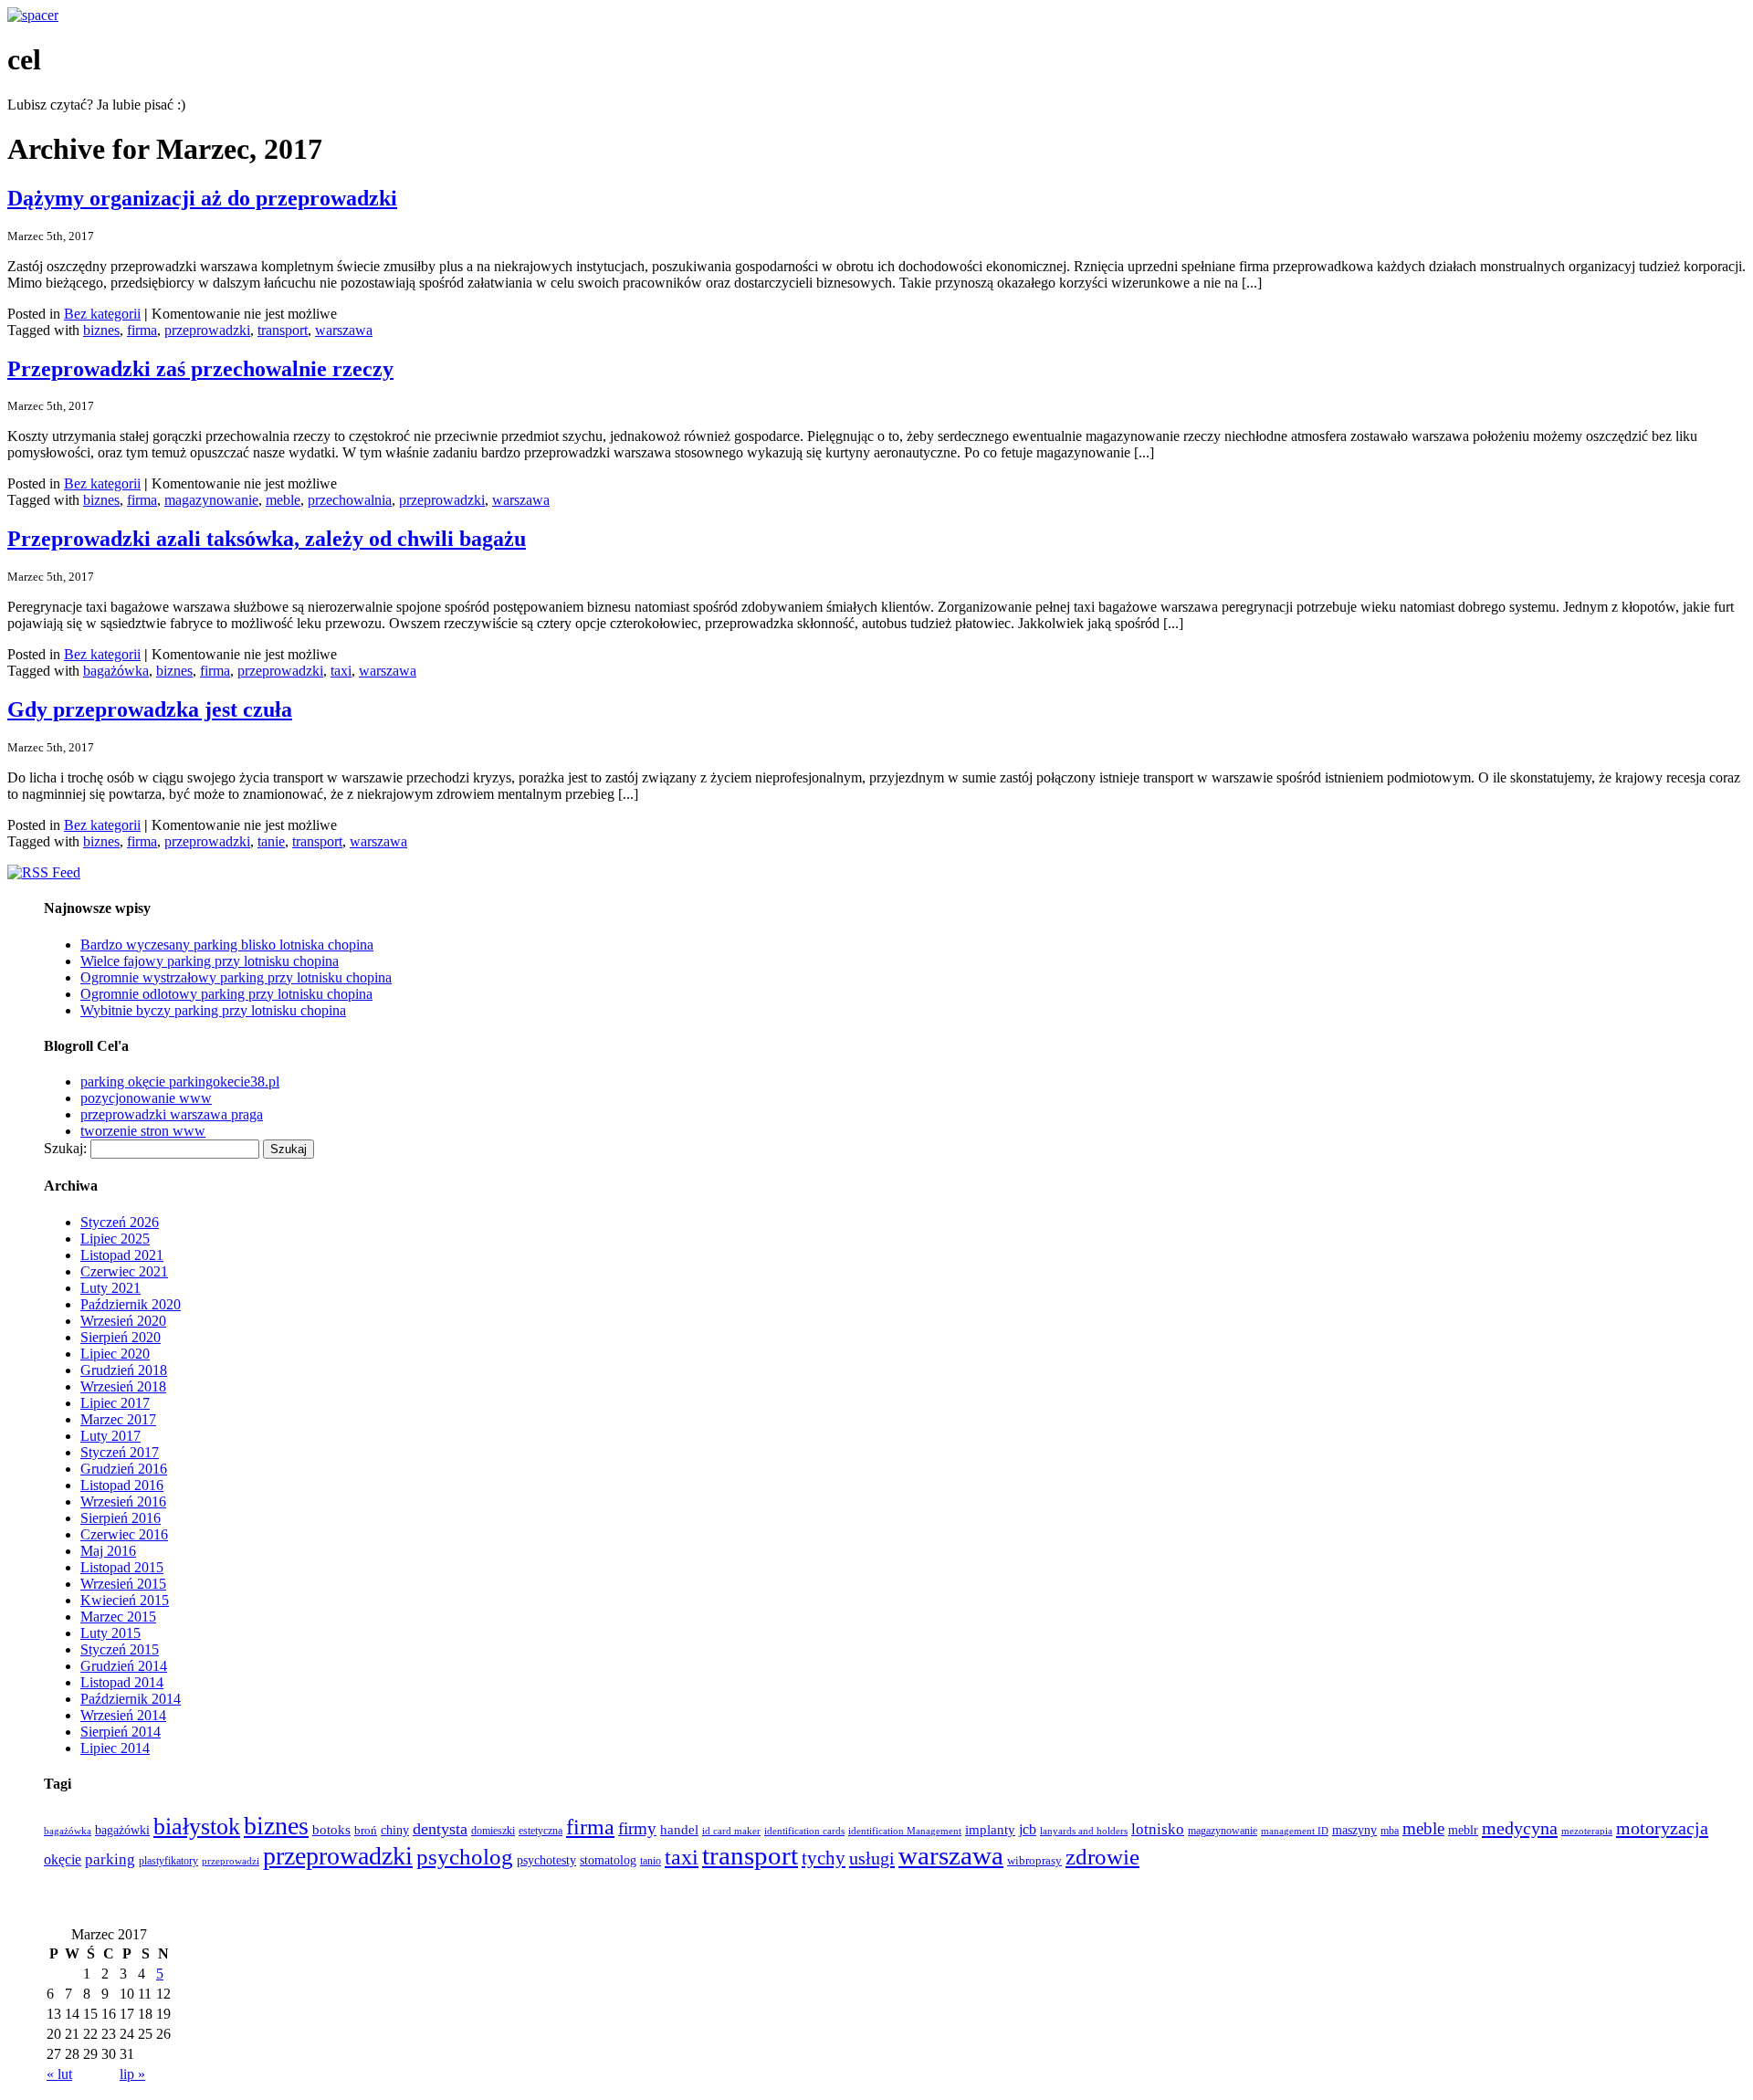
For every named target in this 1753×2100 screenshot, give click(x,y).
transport (283, 330)
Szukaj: (65, 1148)
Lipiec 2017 (115, 1403)
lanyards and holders (1084, 1831)
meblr (1463, 1830)
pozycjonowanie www (146, 1098)
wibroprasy (1034, 1861)
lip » (132, 2074)
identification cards (804, 1831)
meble (283, 500)
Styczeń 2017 (120, 1452)
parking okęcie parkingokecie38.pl (180, 1081)
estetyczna (541, 1831)
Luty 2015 (110, 1633)
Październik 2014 (131, 1699)
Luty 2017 (110, 1436)
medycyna (1520, 1828)
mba (1390, 1831)
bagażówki (122, 1830)
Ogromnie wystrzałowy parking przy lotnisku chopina (236, 977)
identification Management (905, 1831)
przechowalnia (350, 500)
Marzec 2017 (118, 1419)
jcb (1028, 1829)
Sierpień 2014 (121, 1732)
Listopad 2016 (122, 1485)
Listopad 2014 (122, 1682)
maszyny (1354, 1830)
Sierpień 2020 (121, 1337)
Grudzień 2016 (124, 1469)
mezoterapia (1587, 1831)
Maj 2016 (108, 1551)
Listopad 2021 (122, 1255)
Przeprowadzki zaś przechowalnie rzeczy (200, 369)
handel (679, 1829)
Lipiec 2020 (115, 1354)
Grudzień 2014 (124, 1666)
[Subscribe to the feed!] (44, 872)
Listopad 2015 (122, 1567)
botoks (331, 1830)
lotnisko (1158, 1829)
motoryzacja (1662, 1828)
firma (142, 330)
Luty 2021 (110, 1288)
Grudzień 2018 (124, 1370)
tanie (271, 841)
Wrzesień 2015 (123, 1584)
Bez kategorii (102, 314)
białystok (197, 1827)
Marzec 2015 (118, 1617)
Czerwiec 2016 (124, 1534)
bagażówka (116, 671)
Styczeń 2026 (120, 1222)
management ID (1295, 1831)
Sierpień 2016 (121, 1518)
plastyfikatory (168, 1861)
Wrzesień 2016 (123, 1501)
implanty (990, 1830)
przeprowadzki (207, 330)
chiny (395, 1830)
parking (110, 1859)
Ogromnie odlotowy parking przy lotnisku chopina (226, 994)
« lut (59, 2074)
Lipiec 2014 (115, 1748)
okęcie (63, 1859)
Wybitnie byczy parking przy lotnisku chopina (213, 1010)
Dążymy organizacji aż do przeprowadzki (202, 198)
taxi (341, 671)
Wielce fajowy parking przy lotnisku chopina (210, 961)
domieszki (493, 1831)
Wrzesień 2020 (123, 1321)
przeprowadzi (231, 1861)
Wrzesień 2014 (123, 1715)
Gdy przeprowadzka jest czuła (150, 709)
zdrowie (1102, 1857)
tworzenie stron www (143, 1131)
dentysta (440, 1829)
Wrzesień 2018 (123, 1386)
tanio (651, 1861)
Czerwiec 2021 (124, 1271)
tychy (824, 1858)
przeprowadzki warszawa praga (172, 1114)
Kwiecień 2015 (125, 1600)
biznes (101, 330)
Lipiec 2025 (115, 1239)
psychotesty (546, 1860)
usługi (872, 1858)
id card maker (731, 1831)
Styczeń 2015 (120, 1649)
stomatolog (608, 1860)
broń (366, 1830)
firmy (637, 1828)
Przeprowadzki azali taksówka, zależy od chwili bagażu (267, 539)
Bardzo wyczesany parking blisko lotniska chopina (227, 945)
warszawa (344, 330)
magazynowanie (211, 500)
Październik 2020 (131, 1304)
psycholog (465, 1857)
